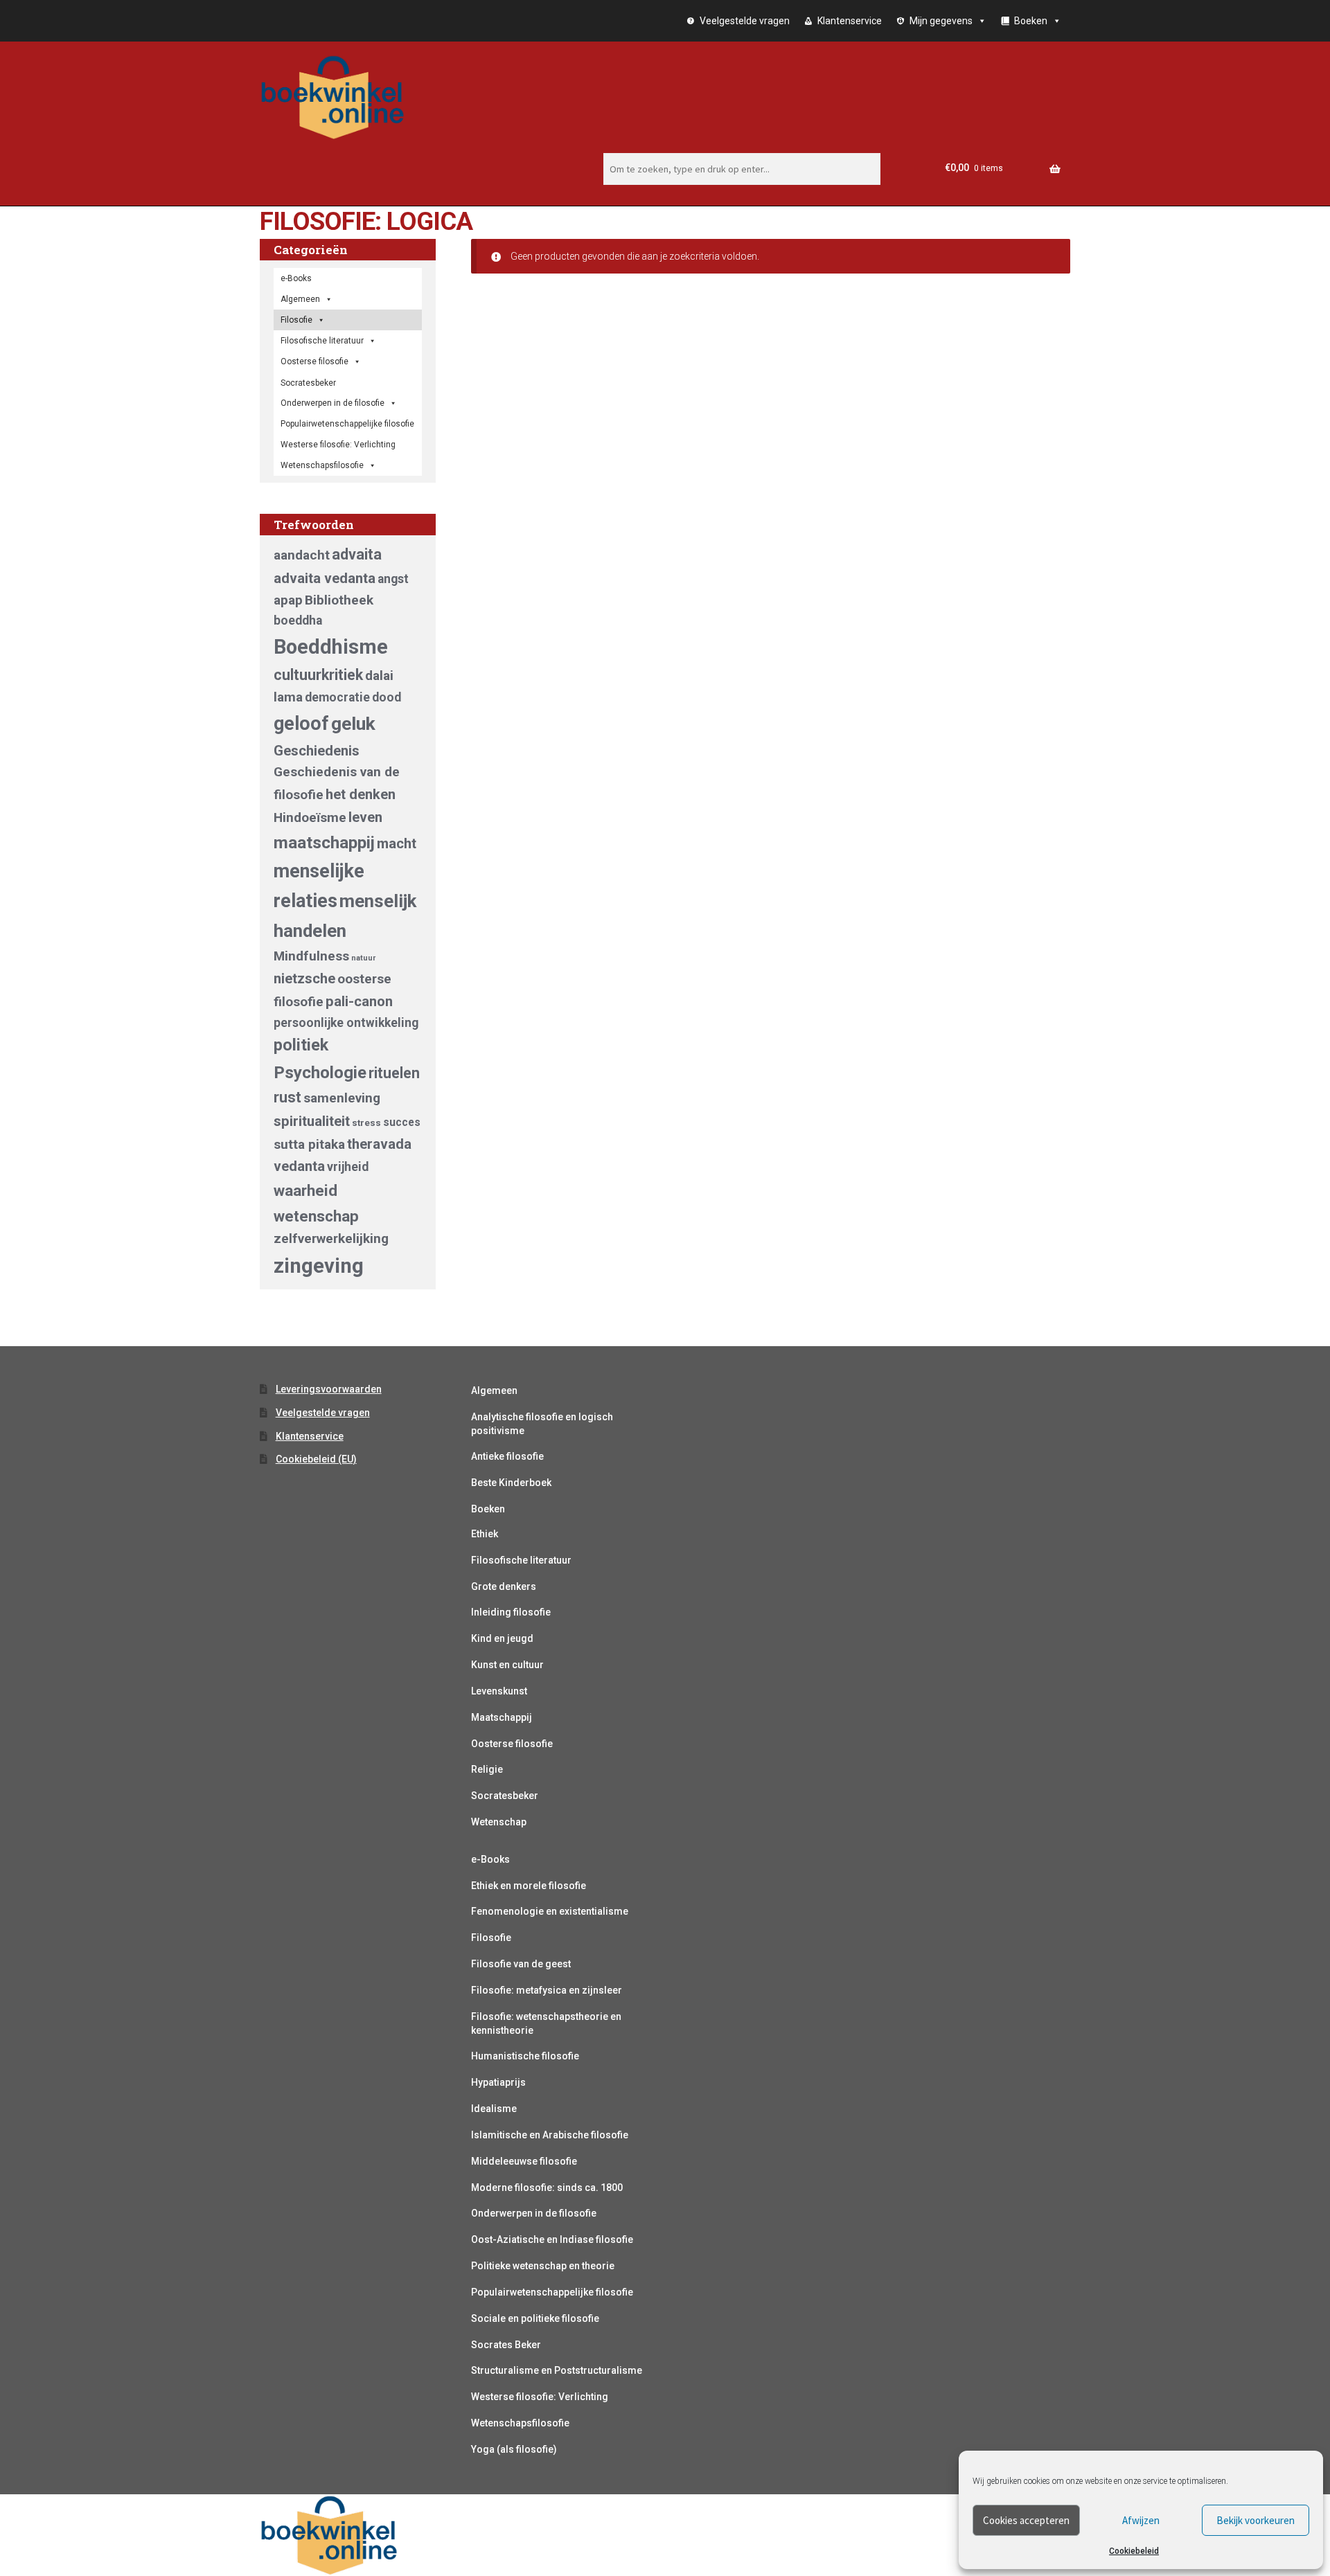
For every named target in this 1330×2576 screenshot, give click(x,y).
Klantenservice (850, 21)
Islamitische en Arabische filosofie (550, 2135)
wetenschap (316, 1216)
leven (365, 817)
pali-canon (359, 1001)
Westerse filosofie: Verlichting (338, 445)
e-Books (296, 278)
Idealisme (494, 2109)
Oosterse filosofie (314, 361)
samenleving (342, 1098)
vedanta (299, 1166)
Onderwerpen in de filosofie (332, 403)
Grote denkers (504, 1586)
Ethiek (485, 1534)
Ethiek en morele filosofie (529, 1886)
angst (393, 579)
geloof (301, 724)
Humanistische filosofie (525, 2056)
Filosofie (296, 320)
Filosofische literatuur (322, 341)
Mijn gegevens (941, 21)
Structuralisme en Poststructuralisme (557, 2370)
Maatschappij (502, 1717)
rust (287, 1097)
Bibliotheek (339, 600)
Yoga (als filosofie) (514, 2449)
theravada (379, 1144)
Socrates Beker (506, 2345)
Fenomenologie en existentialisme (550, 1911)
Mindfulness (311, 956)
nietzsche (304, 978)
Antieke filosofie (507, 1456)
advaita (357, 554)
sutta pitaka (309, 1144)
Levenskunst (499, 1691)
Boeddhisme (331, 647)
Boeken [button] (1031, 21)
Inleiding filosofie (511, 1612)
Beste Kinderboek (511, 1483)
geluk (353, 723)
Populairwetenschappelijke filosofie (347, 424)
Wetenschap (499, 1822)
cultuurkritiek (318, 675)
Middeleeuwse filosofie (524, 2161)
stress (366, 1123)
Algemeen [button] (300, 299)
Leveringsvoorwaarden (329, 1389)
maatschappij (324, 842)
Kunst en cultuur (507, 1665)
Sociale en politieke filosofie (535, 2318)
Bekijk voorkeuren (1256, 2520)
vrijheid (348, 1167)
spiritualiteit (312, 1121)
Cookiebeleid (1134, 2551)
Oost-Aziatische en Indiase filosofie (552, 2239)
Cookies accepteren (1026, 2520)
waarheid (305, 1190)
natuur (363, 958)
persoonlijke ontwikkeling (346, 1023)
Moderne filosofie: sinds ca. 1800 (547, 2188)
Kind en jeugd (502, 1638)
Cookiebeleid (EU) (316, 1459)
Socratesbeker (505, 1796)
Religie (487, 1769)
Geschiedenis (317, 751)
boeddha (298, 620)
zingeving (319, 1266)
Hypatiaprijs (498, 2082)
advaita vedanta (325, 578)
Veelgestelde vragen (745, 21)
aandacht (302, 555)
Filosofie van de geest (521, 1964)
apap (288, 600)
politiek (301, 1045)
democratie (337, 697)
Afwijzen (1141, 2520)
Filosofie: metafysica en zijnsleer (547, 1990)
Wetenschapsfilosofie (322, 465)
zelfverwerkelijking (331, 1238)
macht (397, 843)
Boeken (488, 1509)
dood (387, 697)
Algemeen (494, 1390)
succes (402, 1122)
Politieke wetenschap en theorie (543, 2266)
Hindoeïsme (310, 817)
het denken (361, 794)
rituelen (394, 1073)
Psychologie (320, 1072)
